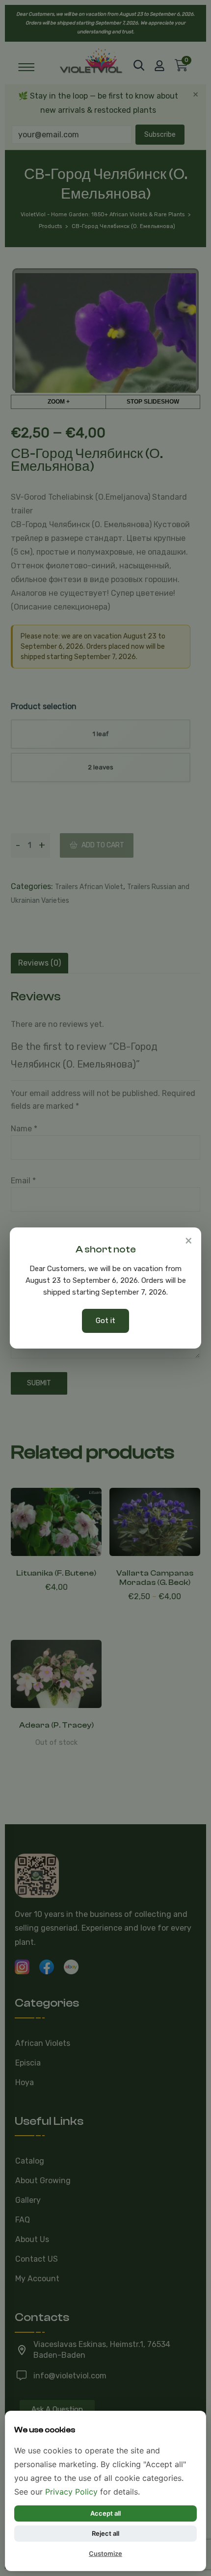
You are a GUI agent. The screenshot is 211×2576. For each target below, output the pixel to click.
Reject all (105, 2533)
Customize (105, 2553)
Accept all (105, 2513)
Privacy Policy (71, 2492)
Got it (105, 1321)
